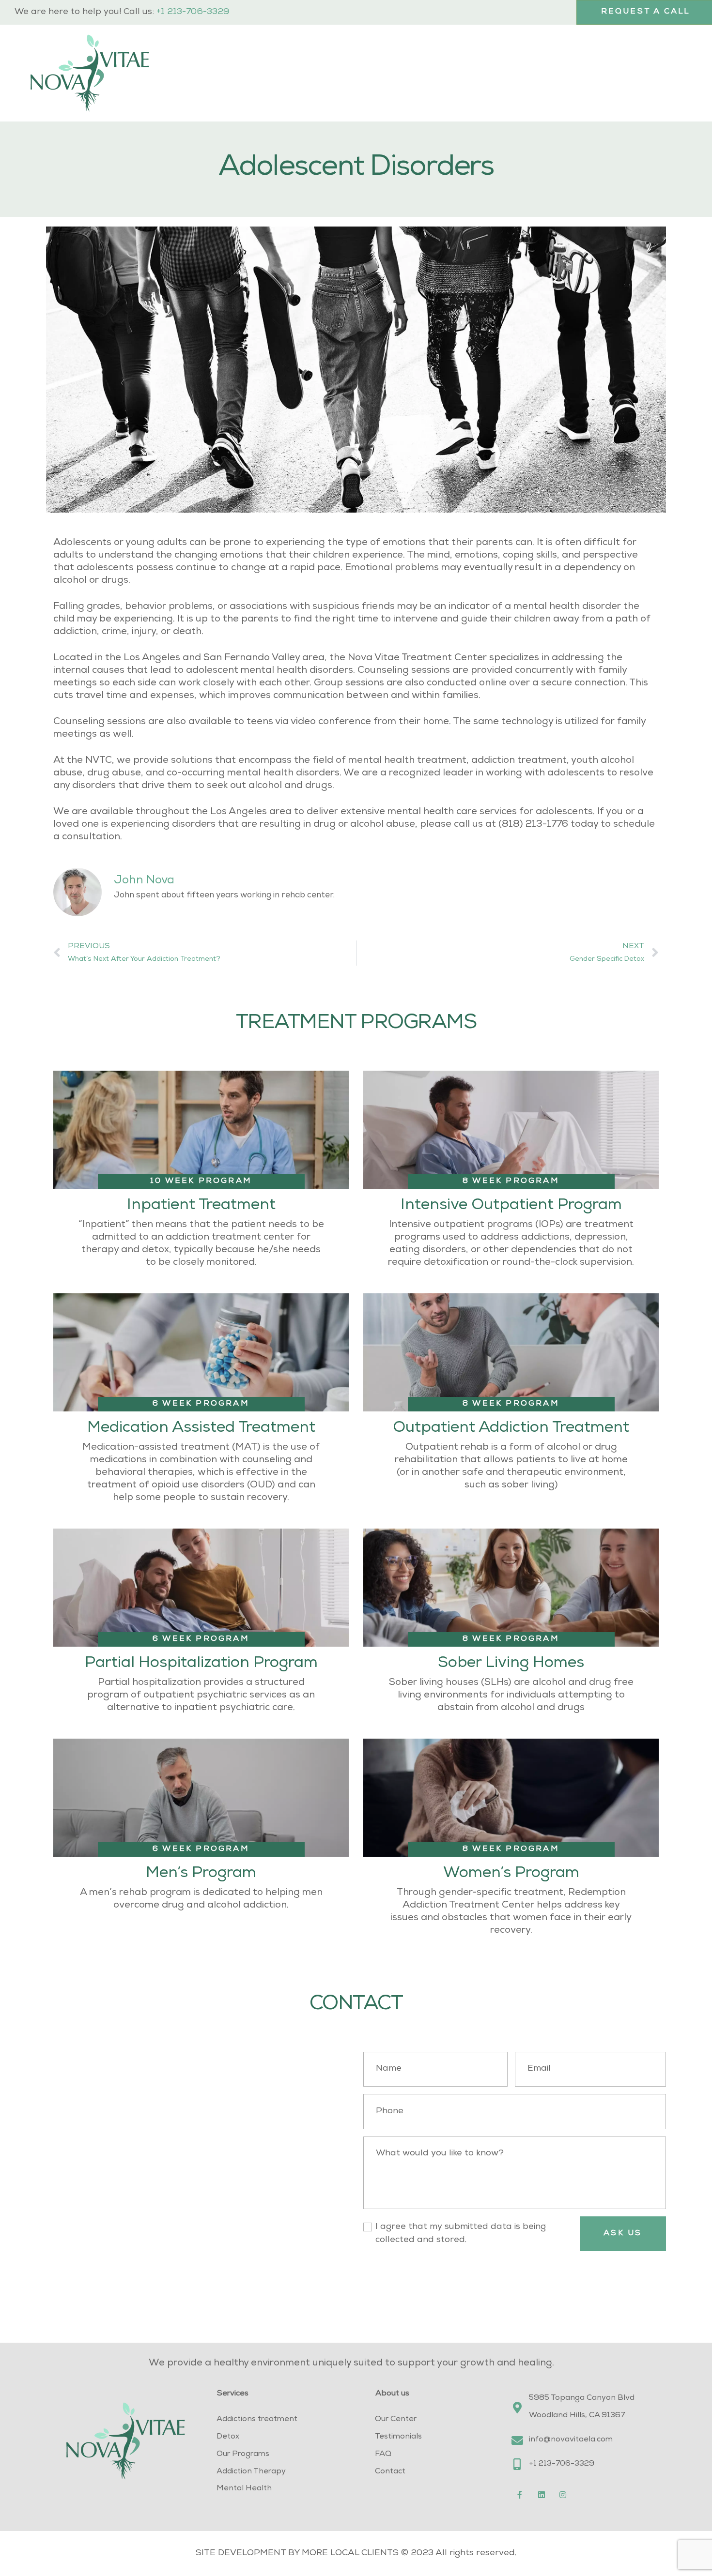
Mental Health (244, 2489)
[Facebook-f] (520, 2495)
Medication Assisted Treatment (201, 1429)
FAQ (383, 2455)
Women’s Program (511, 1874)
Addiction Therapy (251, 2472)
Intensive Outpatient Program (511, 1206)
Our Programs (243, 2455)
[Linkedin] (542, 2495)
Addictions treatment (257, 2420)
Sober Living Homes (511, 1664)
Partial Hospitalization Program (201, 1664)
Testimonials (398, 2437)
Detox (228, 2437)
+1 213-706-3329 (193, 12)
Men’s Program (201, 1874)
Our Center (396, 2420)
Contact (390, 2472)
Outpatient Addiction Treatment (511, 1429)
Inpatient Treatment (201, 1206)
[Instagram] (563, 2495)
